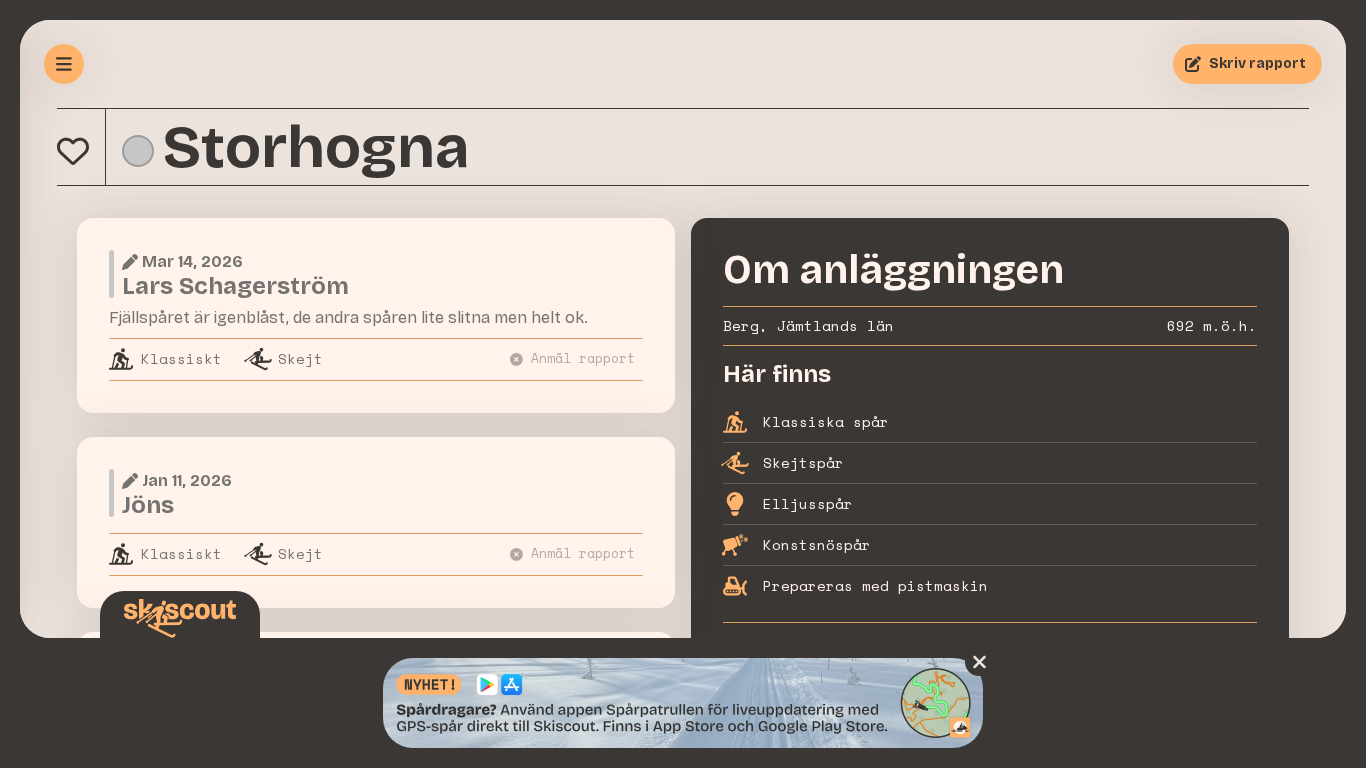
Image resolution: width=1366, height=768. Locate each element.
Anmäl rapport (583, 358)
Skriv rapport (1257, 63)
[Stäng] (979, 662)
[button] (73, 151)
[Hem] (180, 618)
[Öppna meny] (64, 64)
